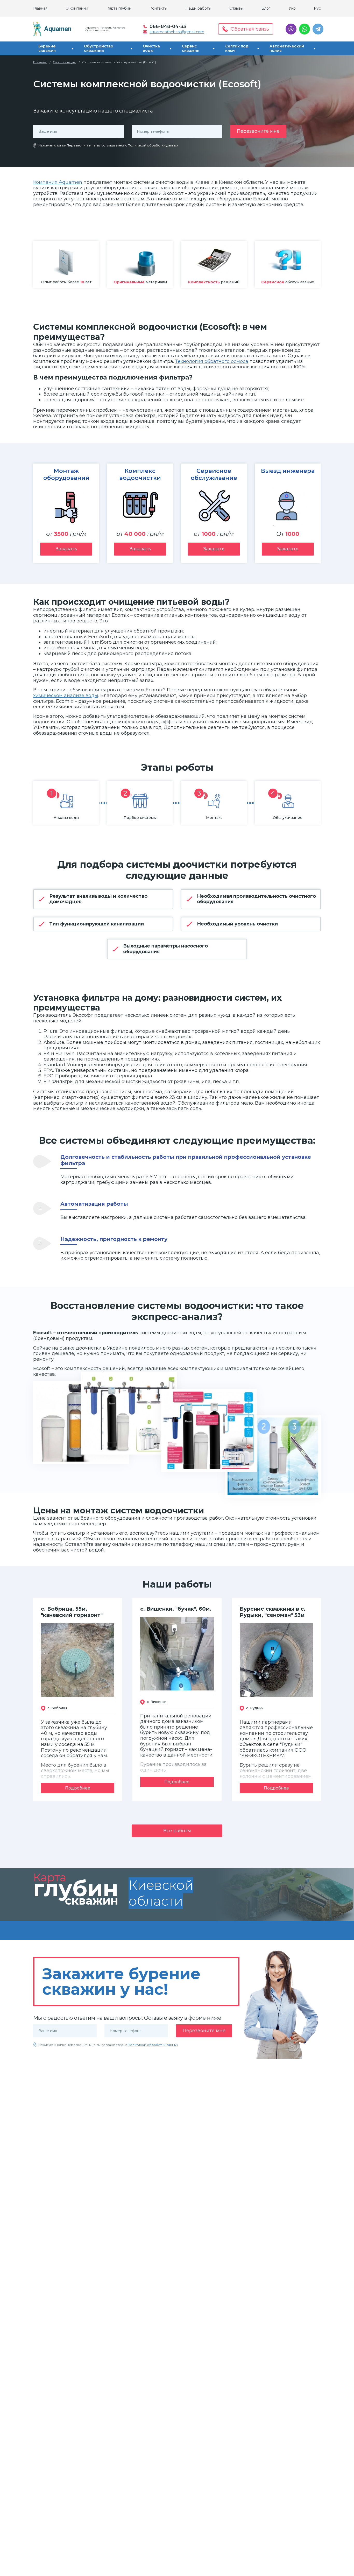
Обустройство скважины (99, 48)
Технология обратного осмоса (212, 361)
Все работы (177, 1831)
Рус (317, 8)
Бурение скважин (47, 48)
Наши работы (198, 8)
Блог (266, 8)
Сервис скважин (191, 48)
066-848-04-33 (168, 26)
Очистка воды (151, 48)
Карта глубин (119, 8)
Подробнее (78, 1788)
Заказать (66, 549)
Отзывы (236, 8)
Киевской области (161, 1893)
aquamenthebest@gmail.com (177, 32)
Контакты (158, 8)
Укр (292, 8)
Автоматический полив (287, 48)
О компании (77, 8)
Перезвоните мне (258, 131)
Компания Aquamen (58, 182)
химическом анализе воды (66, 696)
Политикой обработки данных (153, 145)
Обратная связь (250, 29)
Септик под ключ (237, 48)
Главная (40, 8)
